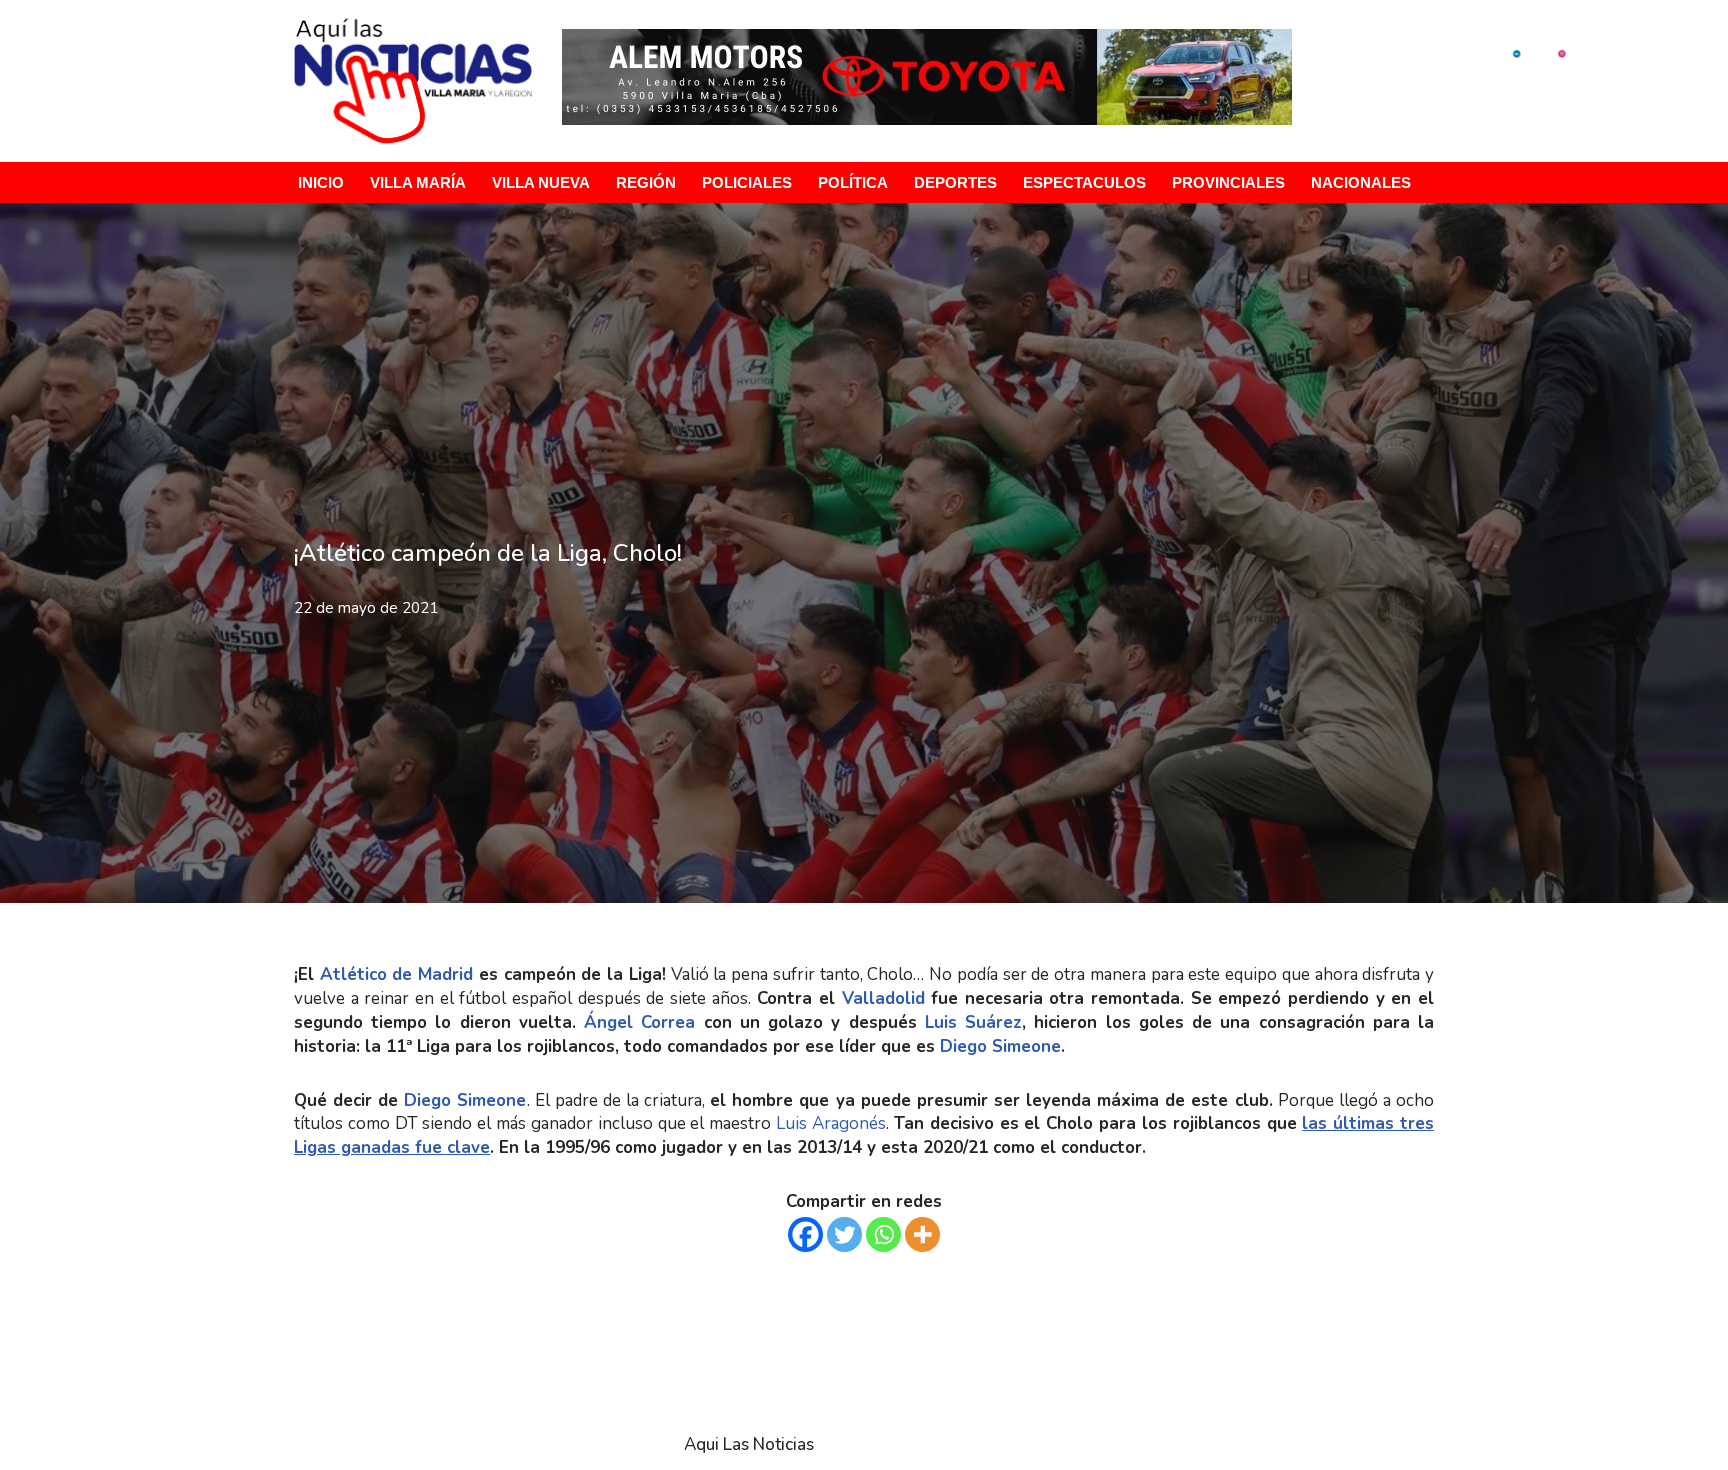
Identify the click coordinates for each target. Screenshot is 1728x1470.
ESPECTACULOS (1084, 182)
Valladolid (887, 998)
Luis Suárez (969, 1022)
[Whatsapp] (883, 1234)
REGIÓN (646, 182)
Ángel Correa (635, 1022)
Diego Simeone (1000, 1046)
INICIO (321, 182)
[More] (922, 1234)
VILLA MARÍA (418, 182)
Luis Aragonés (831, 1123)
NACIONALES (1361, 182)
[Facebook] (805, 1234)
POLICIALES (747, 182)
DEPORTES (955, 182)
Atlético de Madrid (396, 974)
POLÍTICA (853, 182)
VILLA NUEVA (541, 182)
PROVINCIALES (1228, 182)
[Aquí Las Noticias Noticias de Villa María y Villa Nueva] (413, 81)
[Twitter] (844, 1234)
